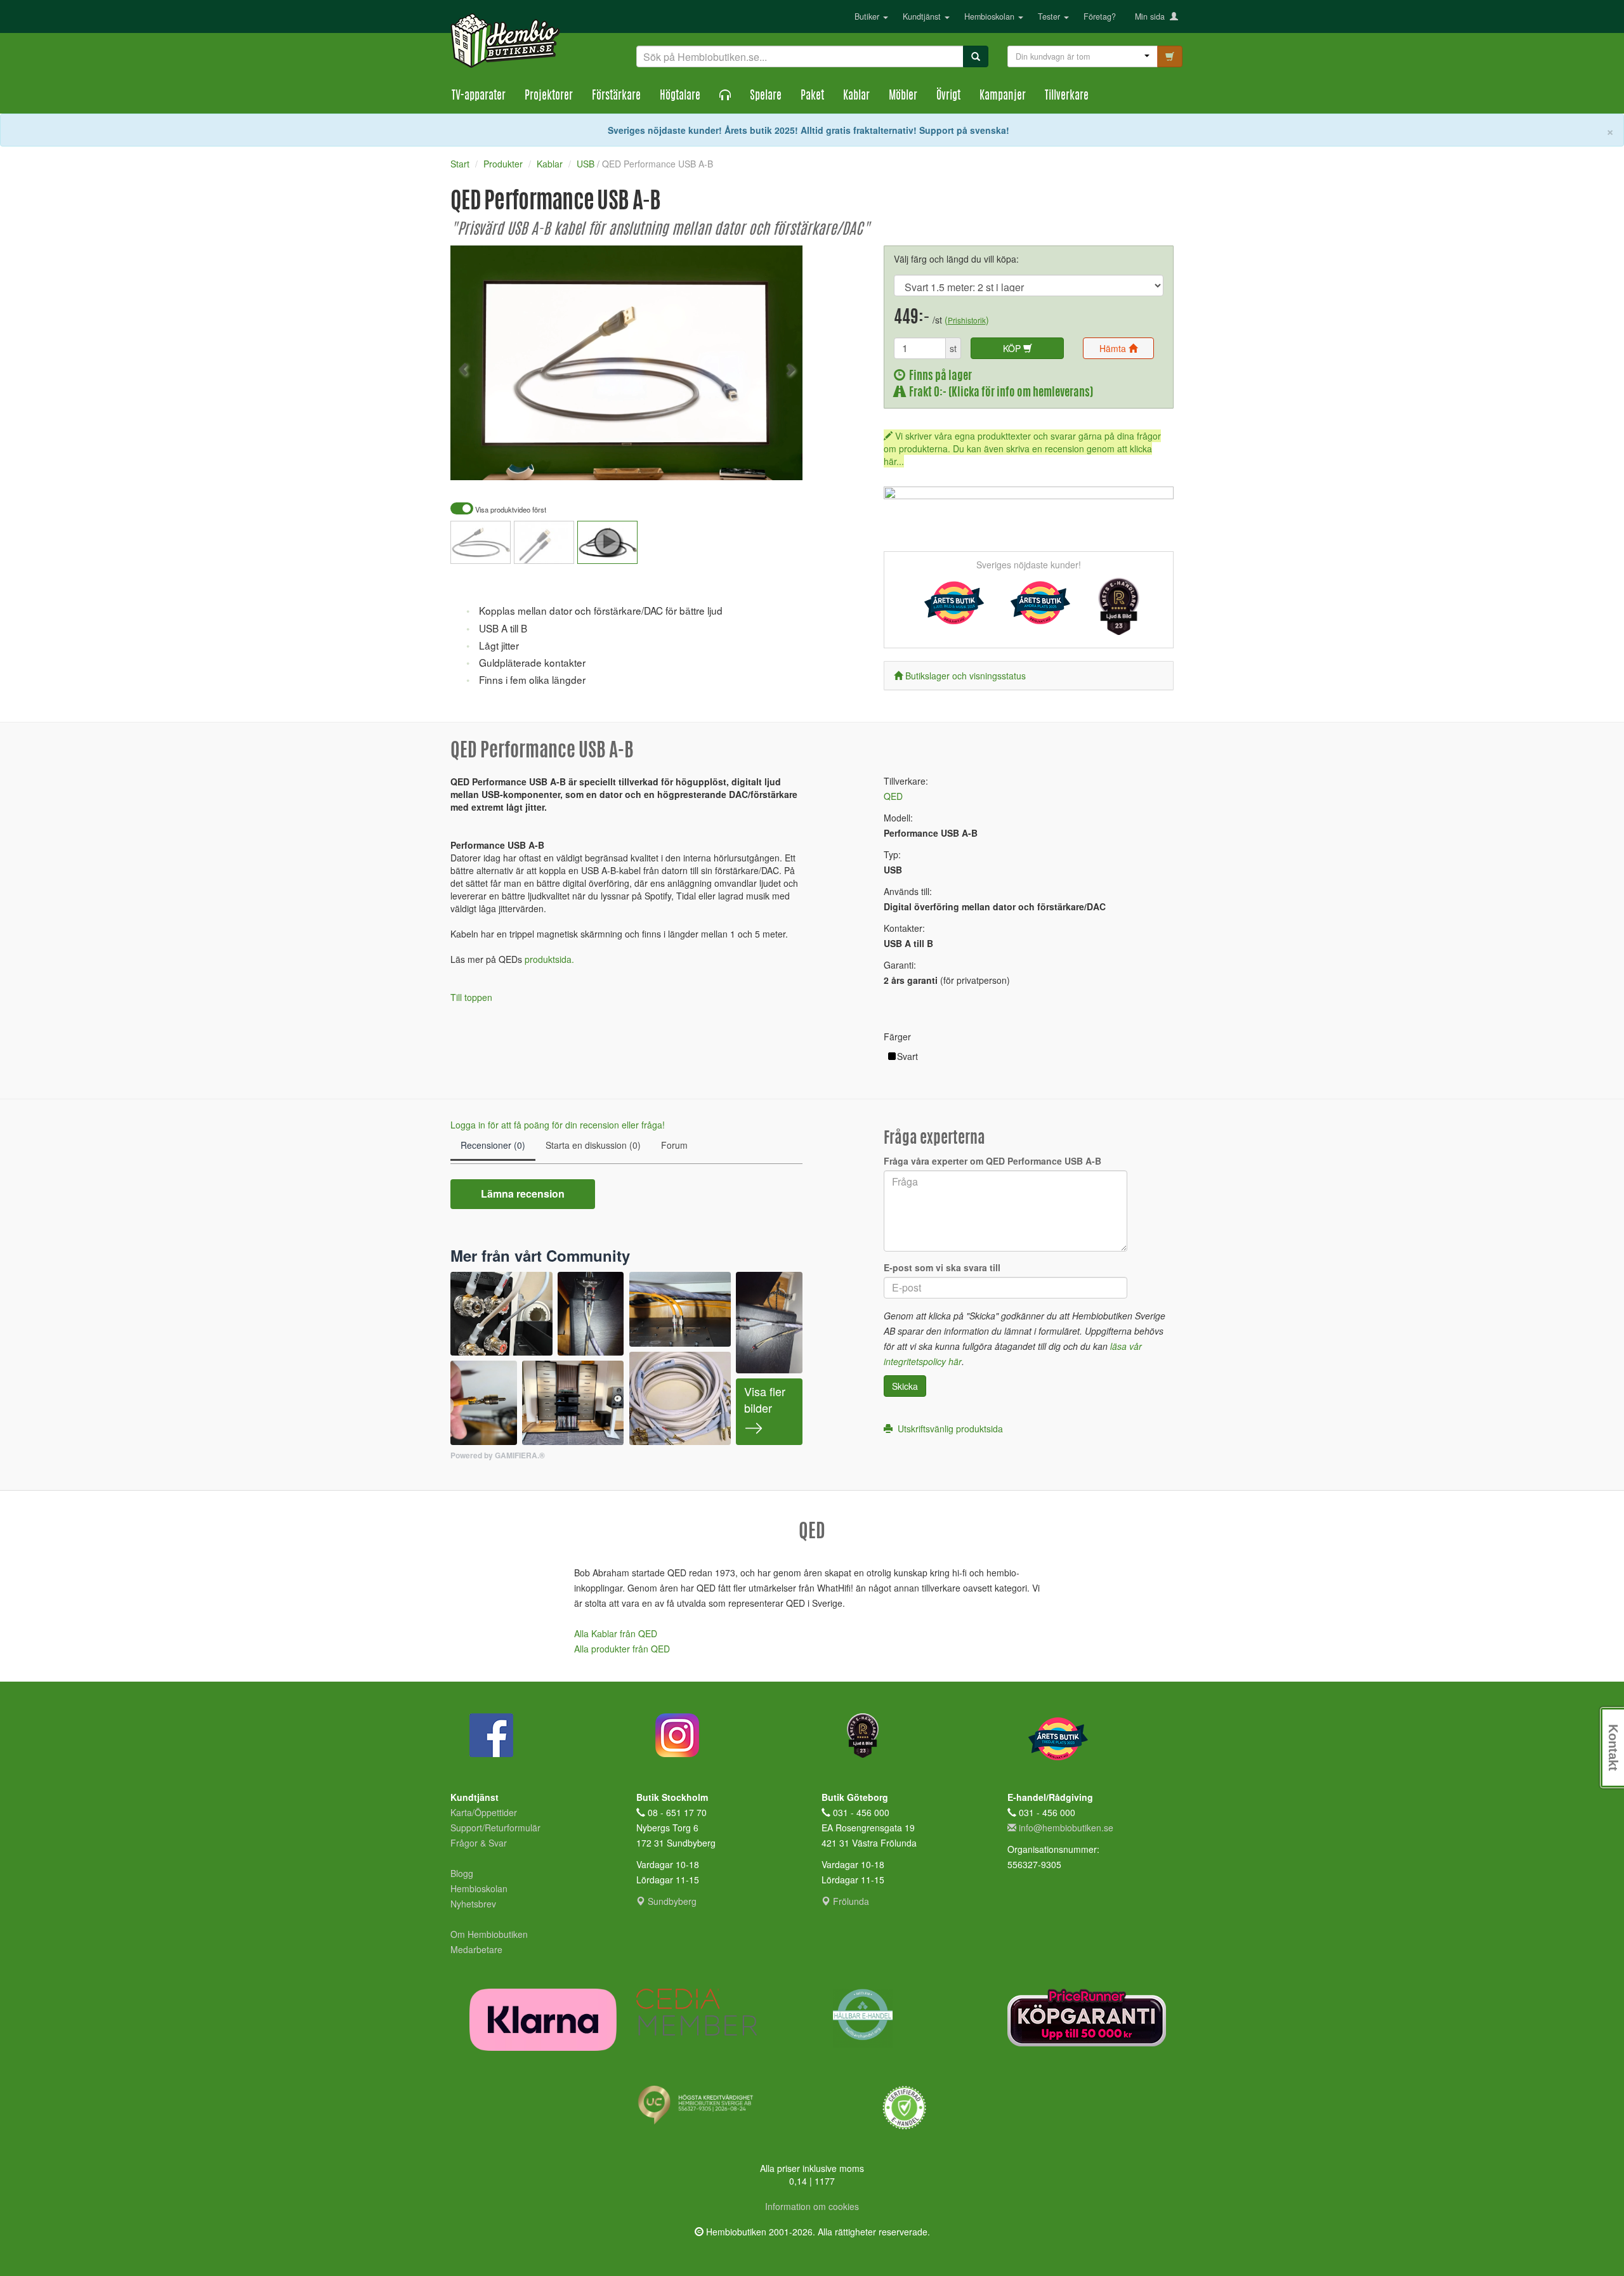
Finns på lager (939, 376)
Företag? (1100, 16)
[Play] (474, 462)
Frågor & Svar (479, 1843)
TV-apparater (479, 96)
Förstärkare (616, 96)
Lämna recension (523, 1194)
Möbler (903, 96)
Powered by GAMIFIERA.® (498, 1455)
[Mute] (708, 462)
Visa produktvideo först (510, 510)
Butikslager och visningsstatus (966, 676)
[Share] (753, 462)
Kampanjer (1003, 96)
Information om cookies (812, 2206)
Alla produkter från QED (622, 1649)
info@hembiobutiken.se (1066, 1828)
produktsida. (549, 959)
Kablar (856, 96)
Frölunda (850, 1901)
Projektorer (549, 96)
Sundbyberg (671, 1901)
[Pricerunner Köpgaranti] (1091, 2018)
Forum (674, 1145)
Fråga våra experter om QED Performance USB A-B (992, 1161)
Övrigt (948, 96)
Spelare (766, 96)
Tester (1050, 16)
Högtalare (680, 96)
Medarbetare (476, 1949)
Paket (812, 96)
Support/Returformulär (495, 1828)
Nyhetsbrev (473, 1904)
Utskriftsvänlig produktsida (948, 1429)
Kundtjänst (923, 16)
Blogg (462, 1873)
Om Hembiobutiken (489, 1934)
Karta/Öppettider (484, 1812)
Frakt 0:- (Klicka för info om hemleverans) (999, 393)
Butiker (868, 16)
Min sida (1152, 16)
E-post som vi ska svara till (942, 1267)
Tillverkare (1067, 96)
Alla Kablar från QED (616, 1633)
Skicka (905, 1386)
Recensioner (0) (493, 1145)
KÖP (1013, 348)
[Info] (776, 462)
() (967, 320)
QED (893, 796)
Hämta (1114, 348)
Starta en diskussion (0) (593, 1145)
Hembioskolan (991, 16)
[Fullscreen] (730, 462)
